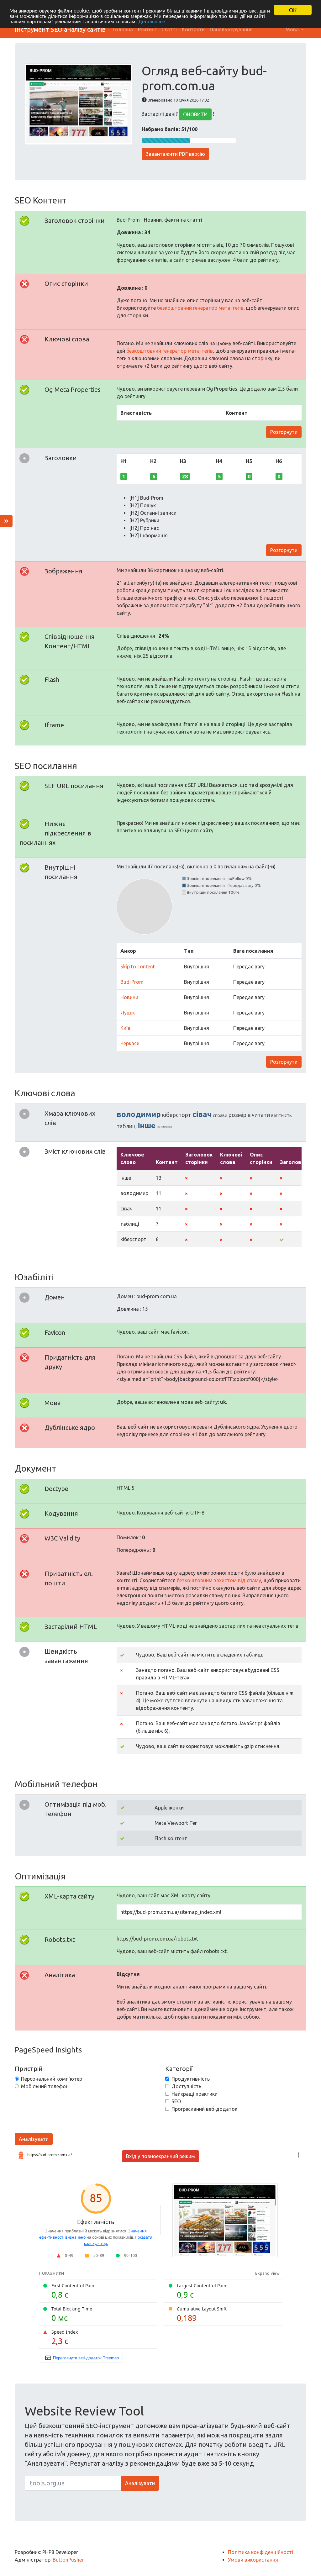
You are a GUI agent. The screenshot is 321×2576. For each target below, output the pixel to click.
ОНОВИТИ (195, 114)
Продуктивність (191, 2079)
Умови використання (253, 2560)
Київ (125, 1028)
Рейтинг (147, 29)
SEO (176, 2101)
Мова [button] (293, 29)
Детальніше (152, 21)
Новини (129, 997)
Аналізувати (34, 2139)
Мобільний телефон (45, 2086)
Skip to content (138, 967)
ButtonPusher (68, 2560)
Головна (123, 29)
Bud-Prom (132, 982)
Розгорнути (284, 432)
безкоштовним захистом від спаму (219, 1580)
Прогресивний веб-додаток (204, 2109)
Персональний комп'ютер (52, 2079)
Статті (169, 29)
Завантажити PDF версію (175, 154)
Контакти (193, 29)
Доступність (186, 2086)
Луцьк (128, 1013)
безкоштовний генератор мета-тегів (200, 308)
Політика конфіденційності (260, 2552)
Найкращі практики (195, 2094)
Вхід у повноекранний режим (160, 2156)
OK (293, 10)
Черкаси (130, 1043)
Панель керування (231, 29)
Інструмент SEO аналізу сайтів (60, 29)
